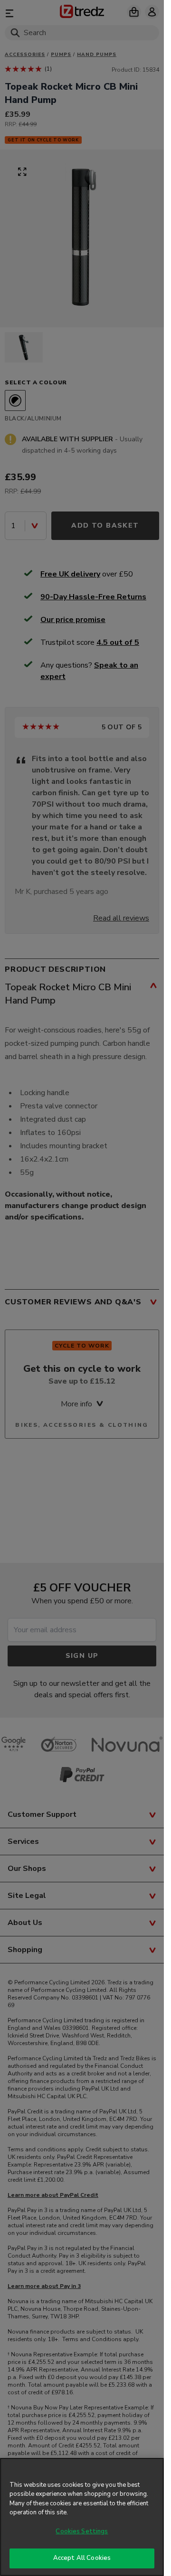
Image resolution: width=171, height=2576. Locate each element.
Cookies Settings (82, 2531)
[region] (82, 2517)
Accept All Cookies (82, 2558)
